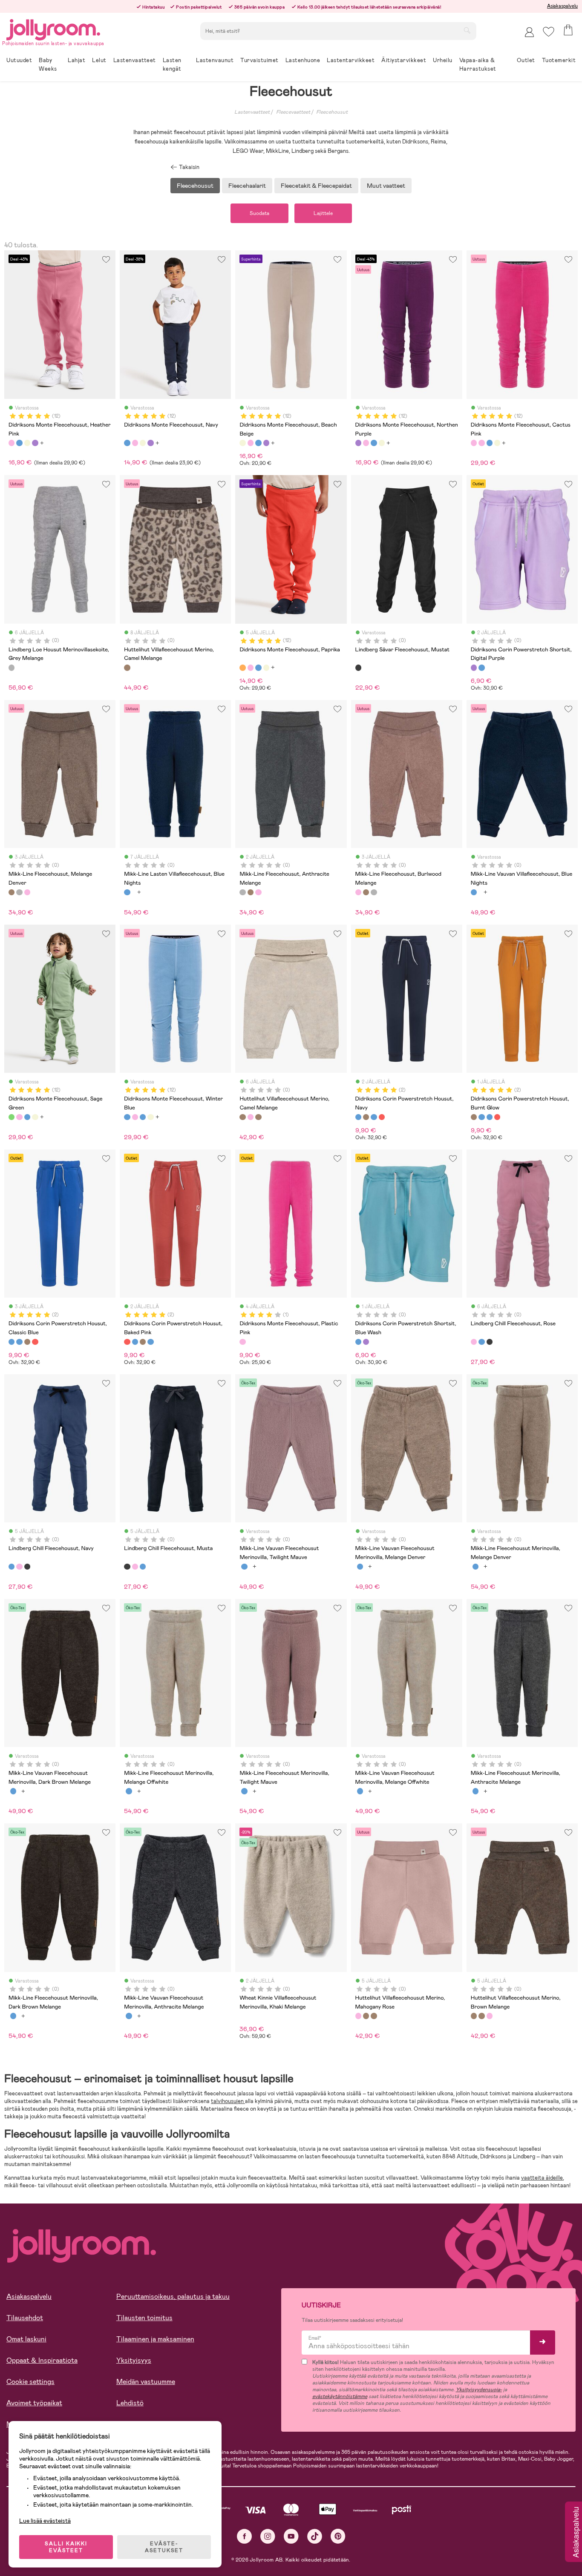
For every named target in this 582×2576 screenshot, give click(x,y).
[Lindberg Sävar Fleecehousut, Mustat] (358, 668)
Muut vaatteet (386, 186)
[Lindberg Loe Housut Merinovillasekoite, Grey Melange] (12, 668)
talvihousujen (228, 2101)
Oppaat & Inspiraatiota (42, 2360)
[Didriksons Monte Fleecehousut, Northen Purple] (35, 443)
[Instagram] (268, 2536)
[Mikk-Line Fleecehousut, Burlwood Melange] (27, 892)
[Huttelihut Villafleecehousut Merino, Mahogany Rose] (251, 1117)
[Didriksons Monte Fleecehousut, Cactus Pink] (474, 443)
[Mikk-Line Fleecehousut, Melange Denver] (12, 892)
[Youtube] (291, 2536)
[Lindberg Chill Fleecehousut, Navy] (481, 1342)
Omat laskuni (26, 2339)
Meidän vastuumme (146, 2382)
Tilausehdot (25, 2318)
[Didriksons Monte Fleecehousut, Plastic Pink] (242, 1342)
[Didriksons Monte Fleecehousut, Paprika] (242, 668)
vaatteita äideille (542, 2178)
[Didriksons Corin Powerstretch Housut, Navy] (358, 1117)
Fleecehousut (332, 112)
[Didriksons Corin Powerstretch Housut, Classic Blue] (374, 1117)
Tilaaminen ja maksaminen (155, 2339)
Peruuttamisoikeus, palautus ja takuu (173, 2297)
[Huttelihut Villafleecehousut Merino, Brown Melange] (258, 1117)
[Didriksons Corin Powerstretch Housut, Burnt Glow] (366, 1117)
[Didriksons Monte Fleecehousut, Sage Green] (12, 1117)
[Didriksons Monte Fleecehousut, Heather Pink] (12, 443)
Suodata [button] (259, 213)
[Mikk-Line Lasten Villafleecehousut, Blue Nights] (127, 892)
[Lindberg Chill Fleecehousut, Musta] (490, 1342)
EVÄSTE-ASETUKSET (164, 2547)
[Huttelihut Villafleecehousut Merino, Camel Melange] (127, 668)
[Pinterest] (338, 2536)
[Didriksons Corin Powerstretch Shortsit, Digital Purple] (474, 668)
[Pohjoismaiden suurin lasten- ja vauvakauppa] (53, 28)
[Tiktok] (315, 2536)
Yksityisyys (134, 2360)
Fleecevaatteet (293, 112)
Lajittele (323, 213)
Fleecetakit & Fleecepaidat (316, 186)
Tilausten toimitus (144, 2318)
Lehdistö (130, 2403)
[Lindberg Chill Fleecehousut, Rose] (474, 1342)
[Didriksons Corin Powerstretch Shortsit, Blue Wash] (481, 668)
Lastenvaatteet (252, 112)
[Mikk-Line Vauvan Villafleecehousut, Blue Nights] (474, 892)
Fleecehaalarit (247, 186)
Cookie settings (30, 2382)
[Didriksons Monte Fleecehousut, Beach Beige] (27, 443)
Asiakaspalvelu (562, 6)
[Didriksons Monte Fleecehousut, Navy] (19, 443)
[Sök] (467, 30)
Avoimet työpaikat (34, 2403)
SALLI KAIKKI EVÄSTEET (66, 2547)
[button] (549, 32)
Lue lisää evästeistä (45, 2521)
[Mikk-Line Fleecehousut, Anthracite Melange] (19, 892)
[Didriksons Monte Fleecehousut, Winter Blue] (127, 1117)
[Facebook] (244, 2536)
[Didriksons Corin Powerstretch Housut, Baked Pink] (382, 1117)
